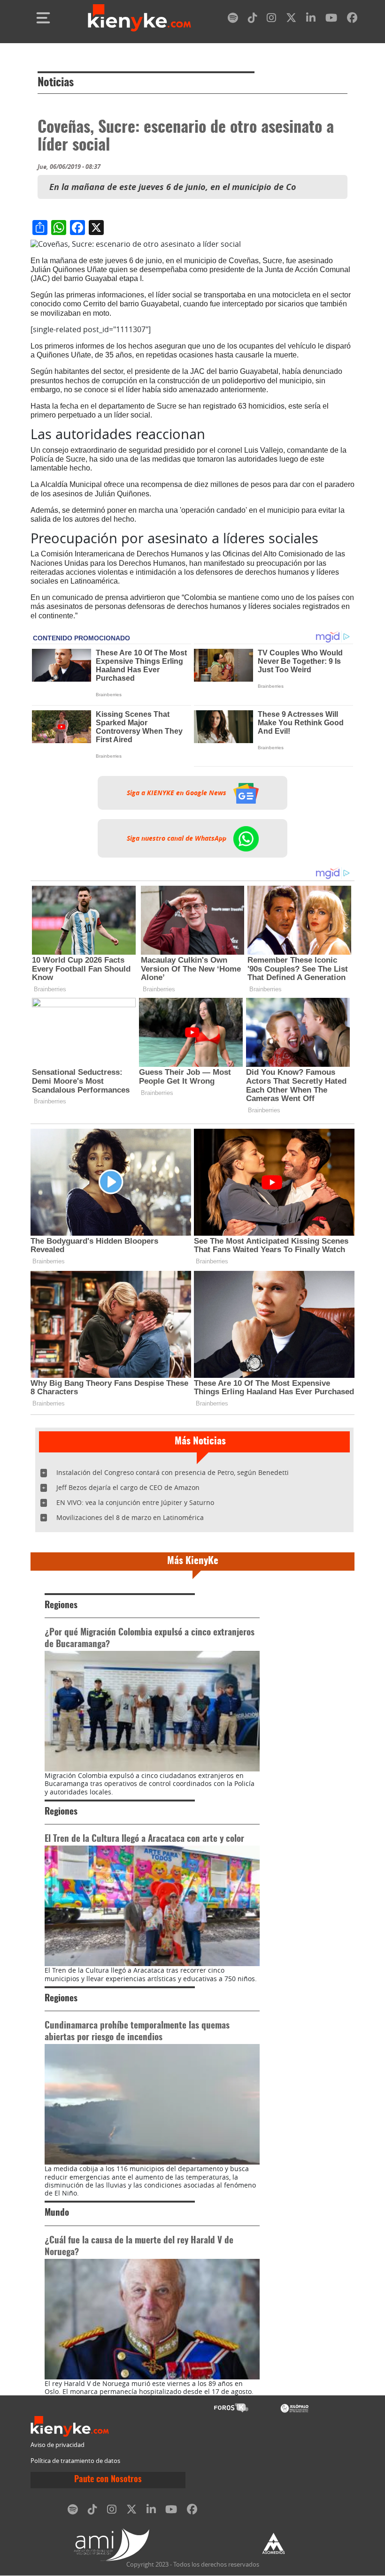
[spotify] (233, 19)
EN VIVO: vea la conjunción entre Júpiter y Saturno (135, 1502)
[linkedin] (311, 19)
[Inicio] (139, 18)
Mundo (57, 2213)
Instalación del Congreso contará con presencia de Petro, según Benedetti (173, 1472)
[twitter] (291, 19)
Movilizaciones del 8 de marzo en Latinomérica (130, 1517)
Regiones (61, 1606)
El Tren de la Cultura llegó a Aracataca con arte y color (144, 1839)
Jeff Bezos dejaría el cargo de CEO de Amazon (128, 1487)
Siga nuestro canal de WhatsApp (177, 838)
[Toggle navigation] (43, 18)
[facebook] (352, 19)
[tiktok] (253, 19)
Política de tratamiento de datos (75, 2461)
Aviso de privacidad (58, 2445)
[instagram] (271, 19)
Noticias (56, 83)
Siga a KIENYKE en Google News (177, 793)
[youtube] (331, 19)
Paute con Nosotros (108, 2480)
